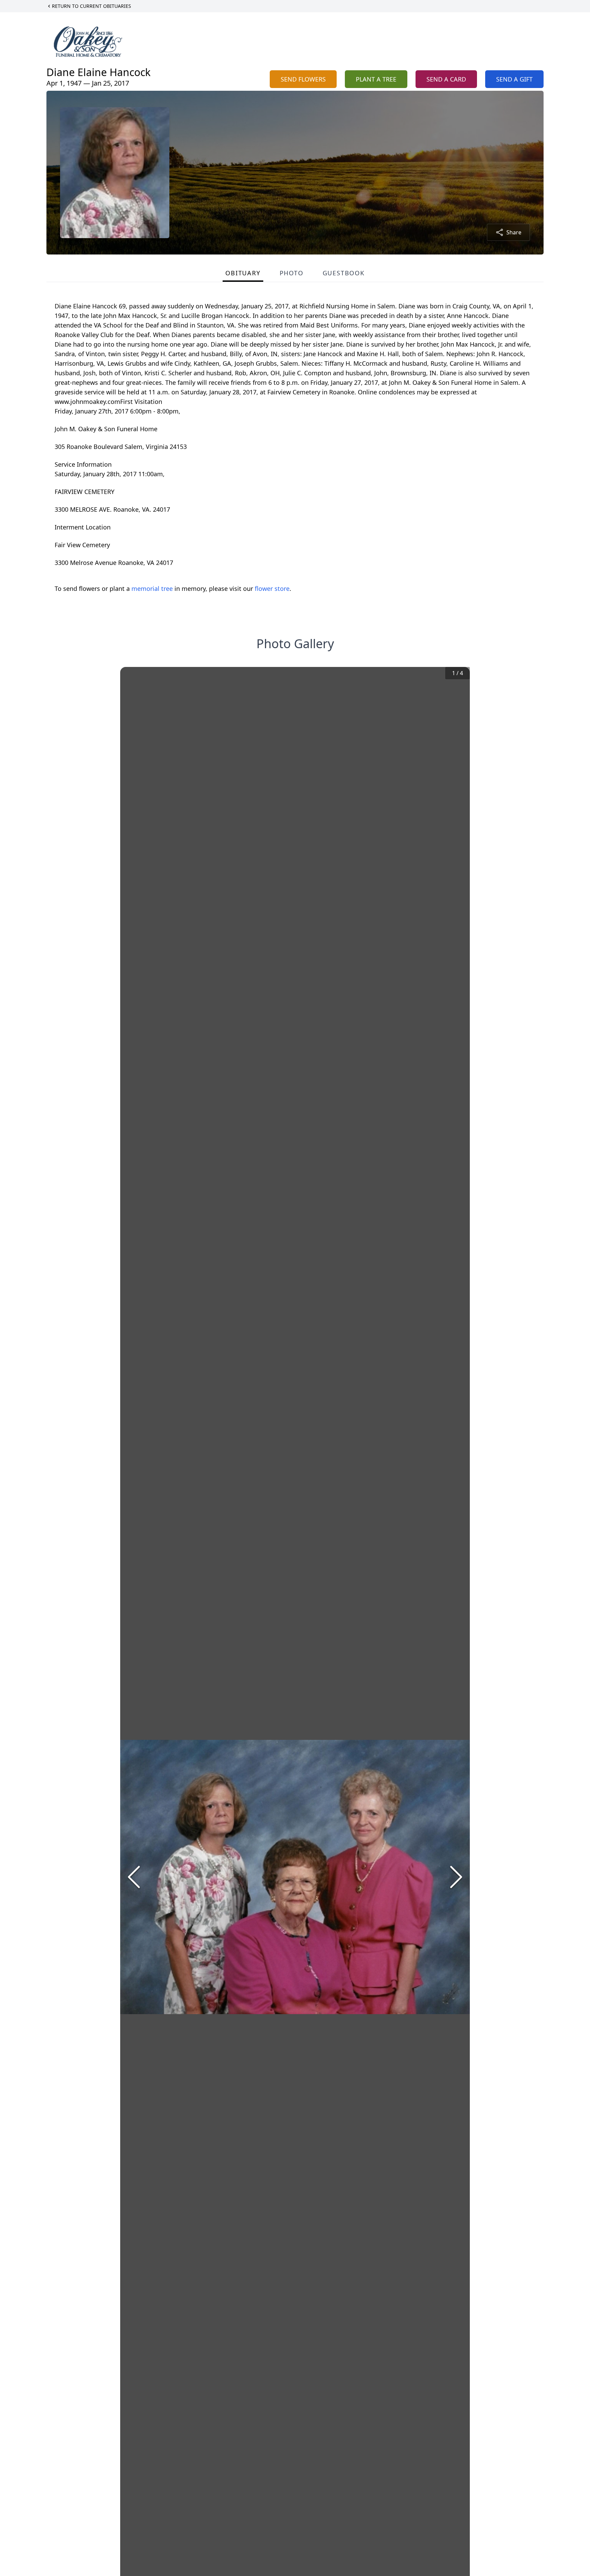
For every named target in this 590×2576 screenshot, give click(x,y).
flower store (272, 588)
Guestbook (344, 273)
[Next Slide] (456, 1877)
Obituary (243, 273)
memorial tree (152, 588)
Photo (292, 273)
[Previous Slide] (134, 1877)
